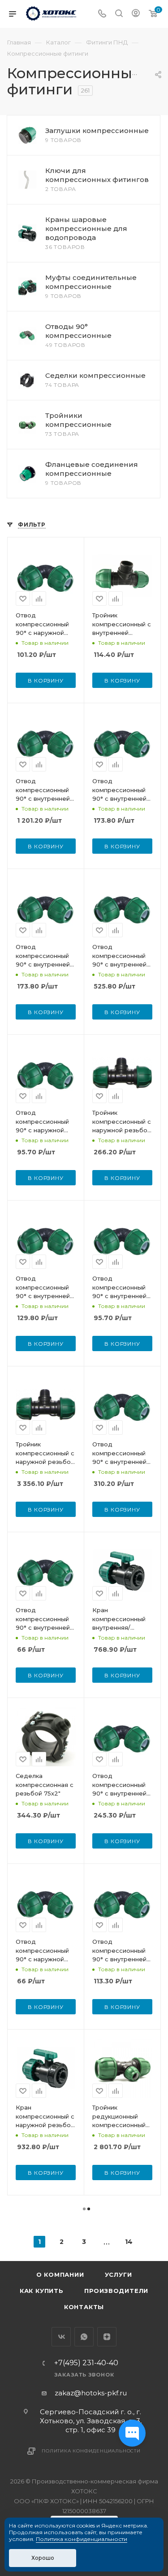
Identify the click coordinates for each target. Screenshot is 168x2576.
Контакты (84, 2307)
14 (129, 2242)
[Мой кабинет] (136, 14)
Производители (116, 2291)
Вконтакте (61, 2337)
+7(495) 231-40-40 (86, 2363)
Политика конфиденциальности (91, 2451)
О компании (60, 2275)
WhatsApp (84, 2337)
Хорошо (43, 2558)
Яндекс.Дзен (107, 2337)
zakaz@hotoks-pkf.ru (91, 2393)
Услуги (118, 2275)
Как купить (42, 2291)
